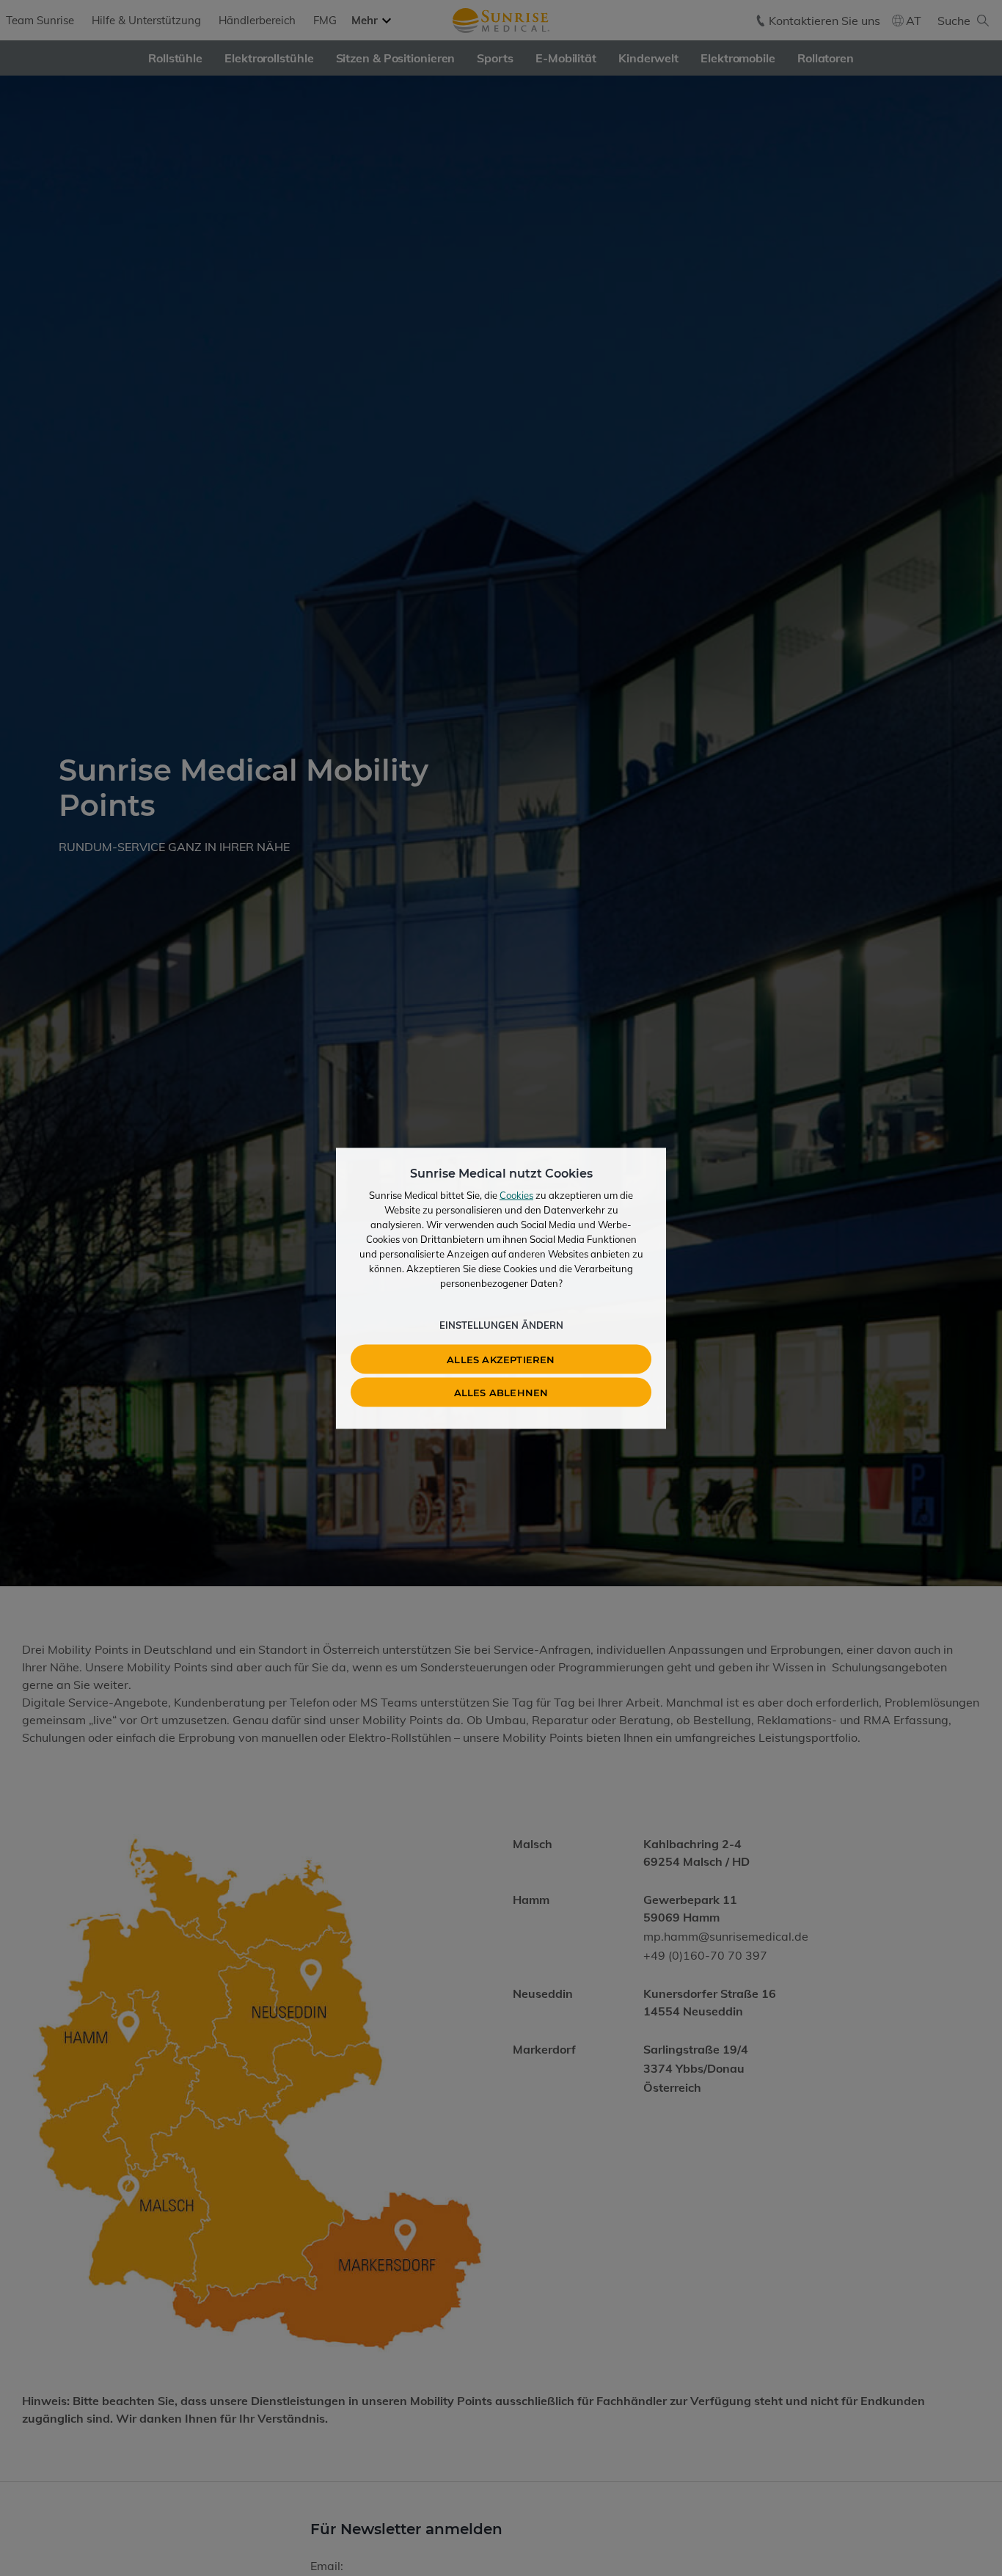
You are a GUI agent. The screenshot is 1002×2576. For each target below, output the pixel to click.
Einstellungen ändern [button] (501, 1324)
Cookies (516, 1194)
